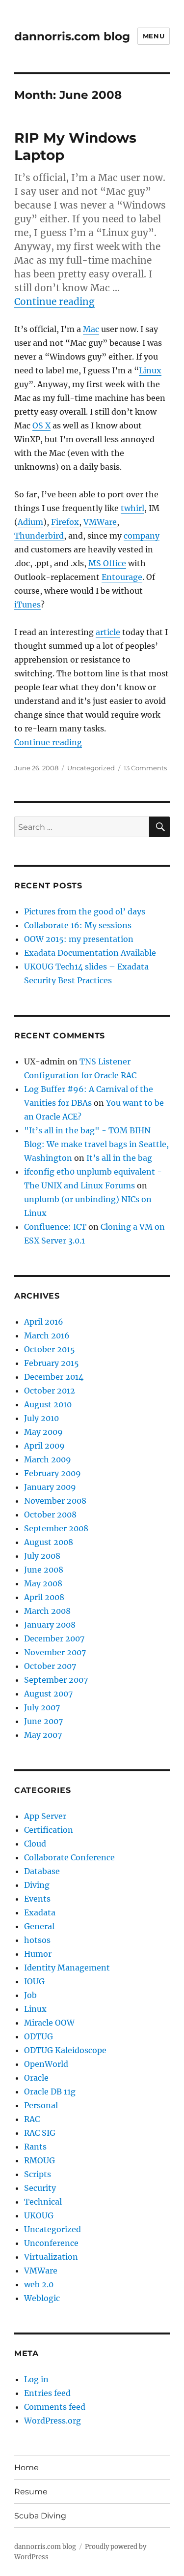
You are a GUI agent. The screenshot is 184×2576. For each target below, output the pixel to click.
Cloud (35, 1844)
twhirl (132, 508)
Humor (38, 1954)
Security (40, 2188)
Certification (49, 1830)
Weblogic (42, 2298)
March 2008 (47, 1611)
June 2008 (44, 1570)
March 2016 (47, 1335)
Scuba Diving (40, 2516)
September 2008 (56, 1528)
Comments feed (55, 2407)
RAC (32, 2119)
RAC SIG (40, 2133)
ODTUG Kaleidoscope (65, 2050)
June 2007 (43, 1721)
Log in (36, 2379)
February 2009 (53, 1473)
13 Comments (145, 768)
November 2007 (55, 1652)
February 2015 (52, 1363)
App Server (45, 1816)
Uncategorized (91, 768)
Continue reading (54, 302)
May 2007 (43, 1735)
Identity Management (67, 1968)
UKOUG (39, 2215)
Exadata (40, 1912)
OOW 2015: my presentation (79, 939)
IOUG (34, 1981)
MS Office (107, 563)
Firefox (65, 522)
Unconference (51, 2243)
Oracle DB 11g (50, 2091)
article (108, 632)
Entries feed (47, 2393)
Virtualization (51, 2257)
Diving (37, 1885)
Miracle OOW (49, 2023)
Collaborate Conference (69, 1857)
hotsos (37, 1940)
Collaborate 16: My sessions (78, 925)
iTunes (27, 605)
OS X (41, 425)
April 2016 (44, 1322)
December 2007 (54, 1638)
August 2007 (48, 1694)
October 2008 (50, 1515)
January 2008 (50, 1625)
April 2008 (44, 1597)
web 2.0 (39, 2284)
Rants (35, 2147)
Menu (154, 36)
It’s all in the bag (119, 1158)
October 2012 (50, 1391)
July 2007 (42, 1707)
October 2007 (50, 1666)
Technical (43, 2202)
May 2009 (43, 1432)
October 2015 (50, 1349)
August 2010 (48, 1404)
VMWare (100, 522)
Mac (91, 329)
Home (26, 2468)
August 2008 (49, 1542)
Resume (31, 2492)
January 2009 (50, 1487)
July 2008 (42, 1556)
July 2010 (41, 1418)
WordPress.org (53, 2421)
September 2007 (56, 1680)
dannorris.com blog (72, 36)
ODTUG (39, 2036)
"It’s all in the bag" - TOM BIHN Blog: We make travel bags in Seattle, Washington (96, 1144)
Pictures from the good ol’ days (85, 911)
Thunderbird (39, 536)
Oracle (36, 2078)
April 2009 (44, 1446)
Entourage (122, 577)
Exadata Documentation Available (90, 953)
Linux (150, 370)
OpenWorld (46, 2064)
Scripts (38, 2174)
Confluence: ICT (55, 1227)
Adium (30, 522)
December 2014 (54, 1377)
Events (37, 1899)
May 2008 (43, 1583)
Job (30, 1995)
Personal (41, 2105)
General (39, 1926)
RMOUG (39, 2160)
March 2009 (48, 1459)
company (142, 536)
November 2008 (55, 1501)
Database (42, 1871)
